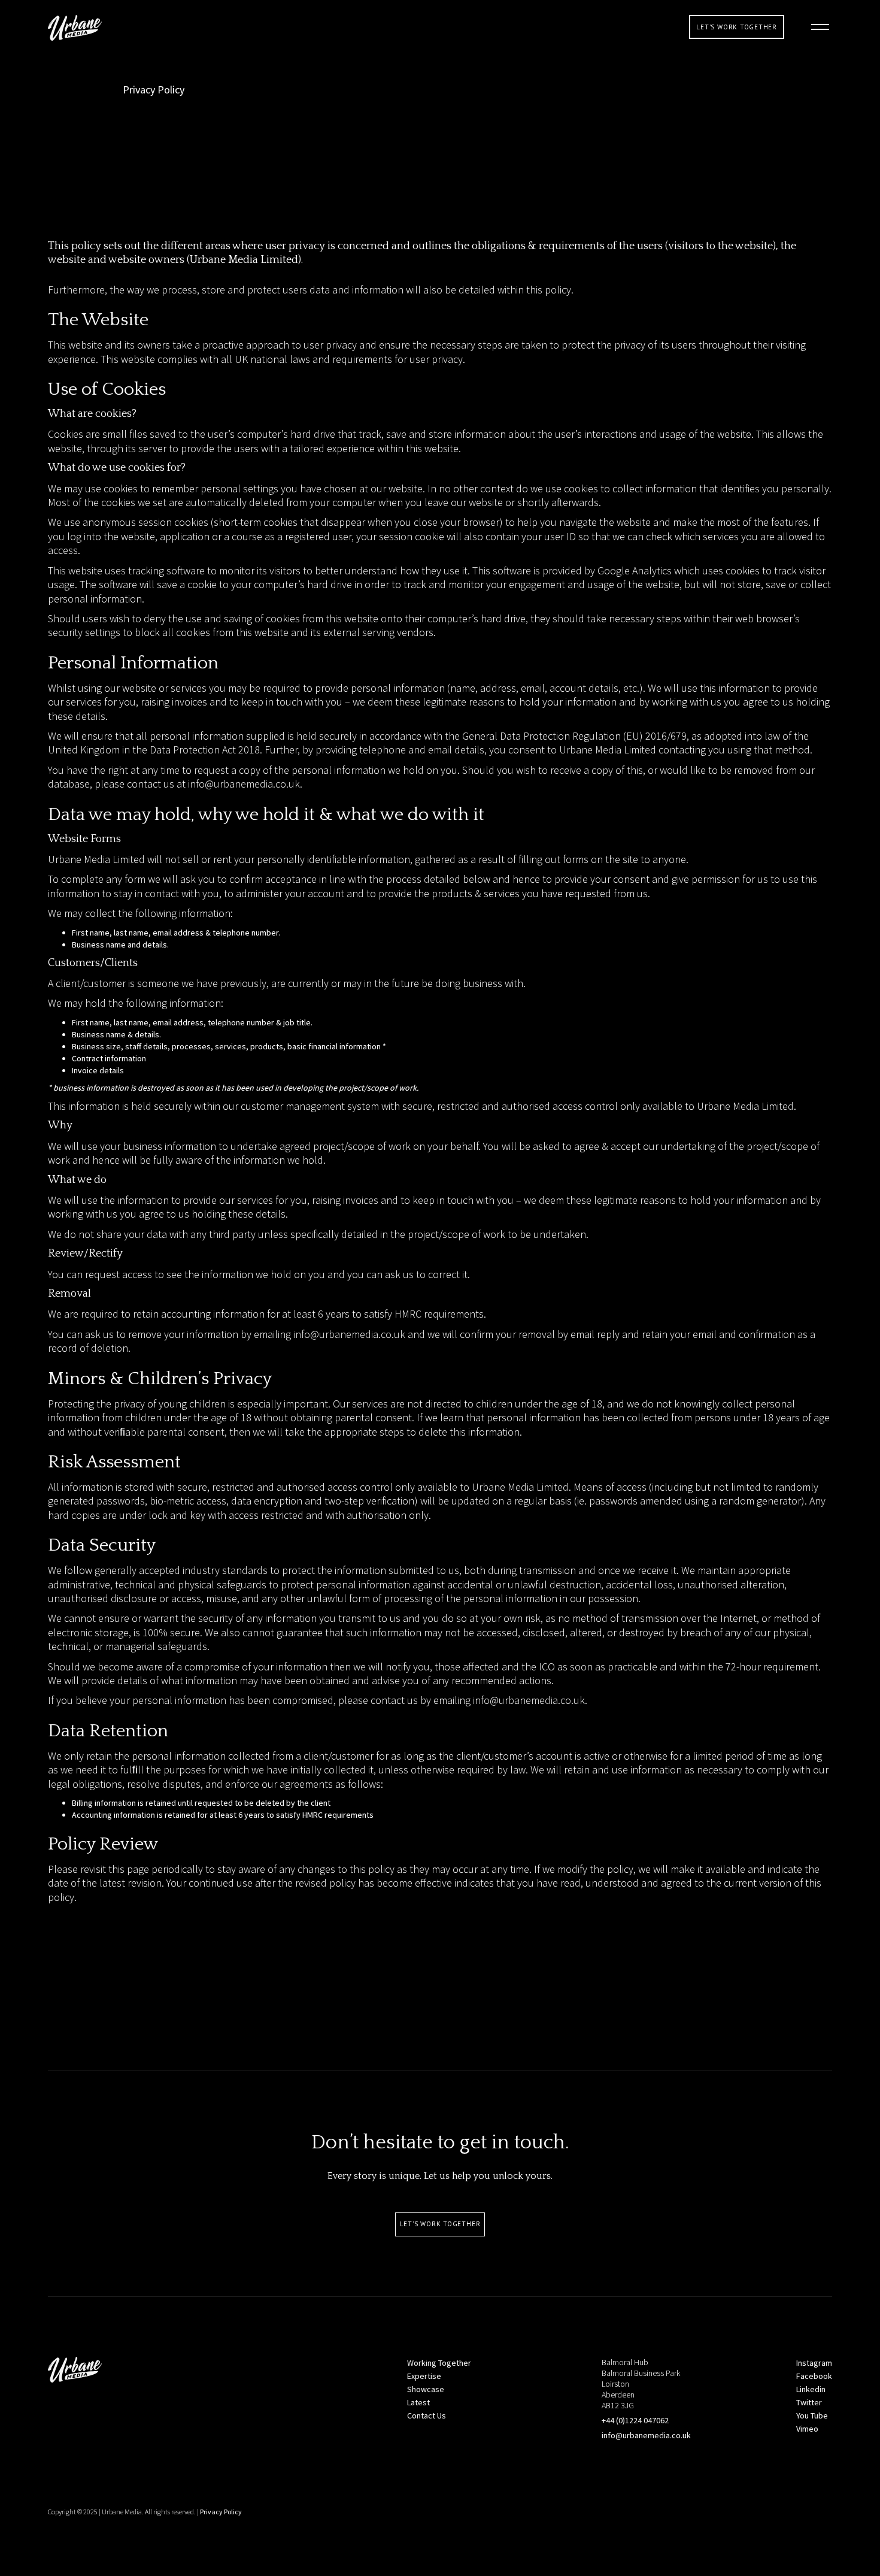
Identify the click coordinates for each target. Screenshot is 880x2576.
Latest (418, 2402)
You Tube (812, 2415)
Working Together (439, 2363)
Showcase (426, 2389)
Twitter (809, 2402)
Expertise (424, 2376)
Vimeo (807, 2429)
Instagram (814, 2363)
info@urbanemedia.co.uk (244, 784)
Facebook (814, 2376)
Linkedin (811, 2389)
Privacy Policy (221, 2512)
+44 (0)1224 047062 (635, 2420)
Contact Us (427, 2415)
